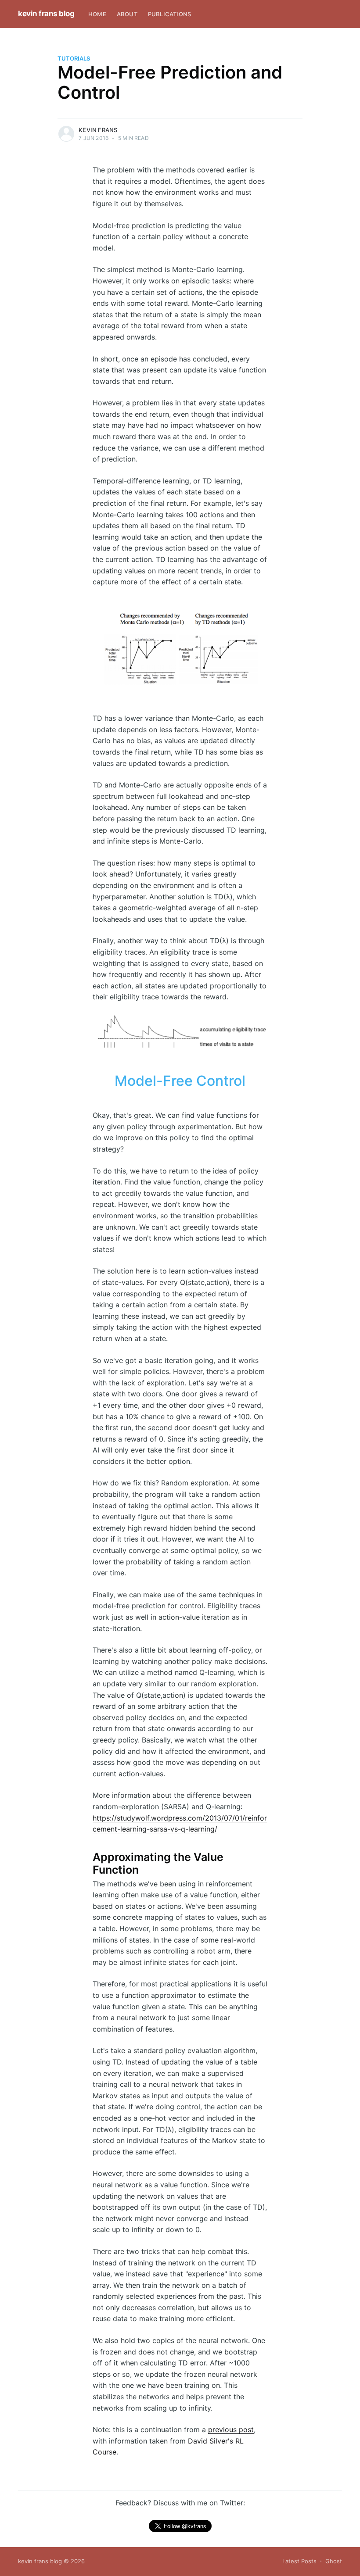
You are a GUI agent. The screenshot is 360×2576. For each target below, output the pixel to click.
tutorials (74, 58)
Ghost (334, 2561)
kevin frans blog (46, 14)
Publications (169, 14)
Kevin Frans (98, 130)
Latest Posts (299, 2561)
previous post (231, 2429)
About (127, 14)
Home (97, 14)
